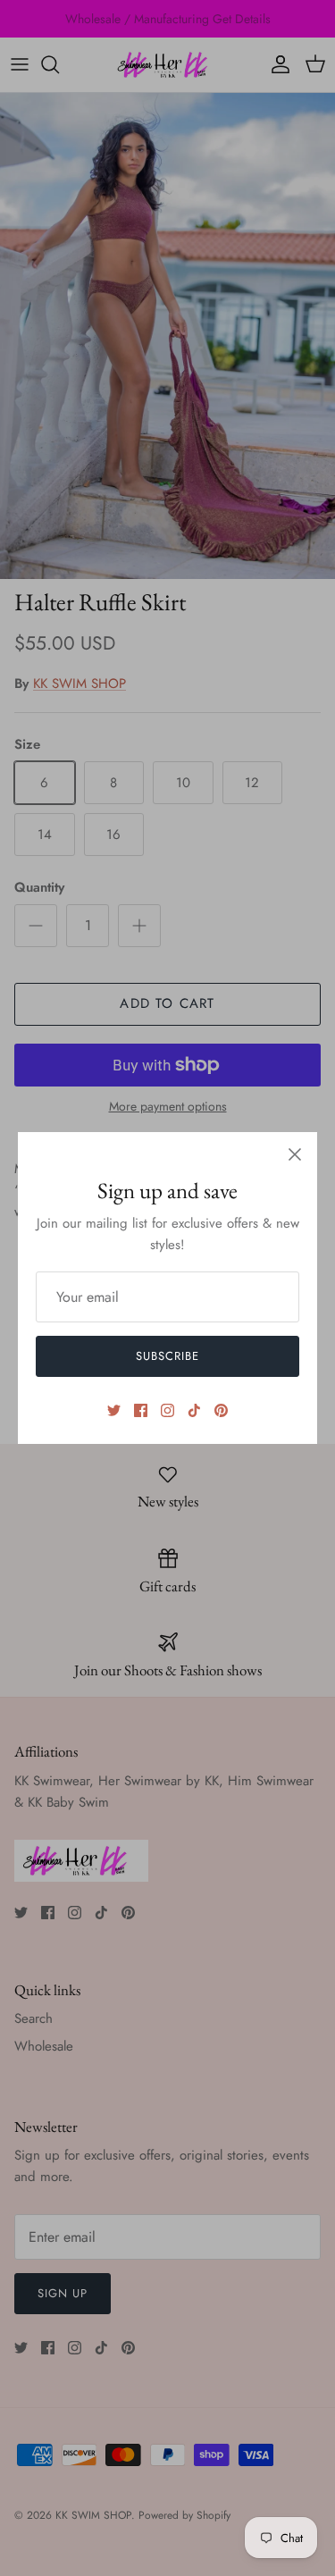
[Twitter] (114, 1410)
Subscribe (167, 1356)
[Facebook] (141, 1410)
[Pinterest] (221, 1410)
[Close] (295, 1154)
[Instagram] (167, 1410)
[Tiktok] (194, 1410)
